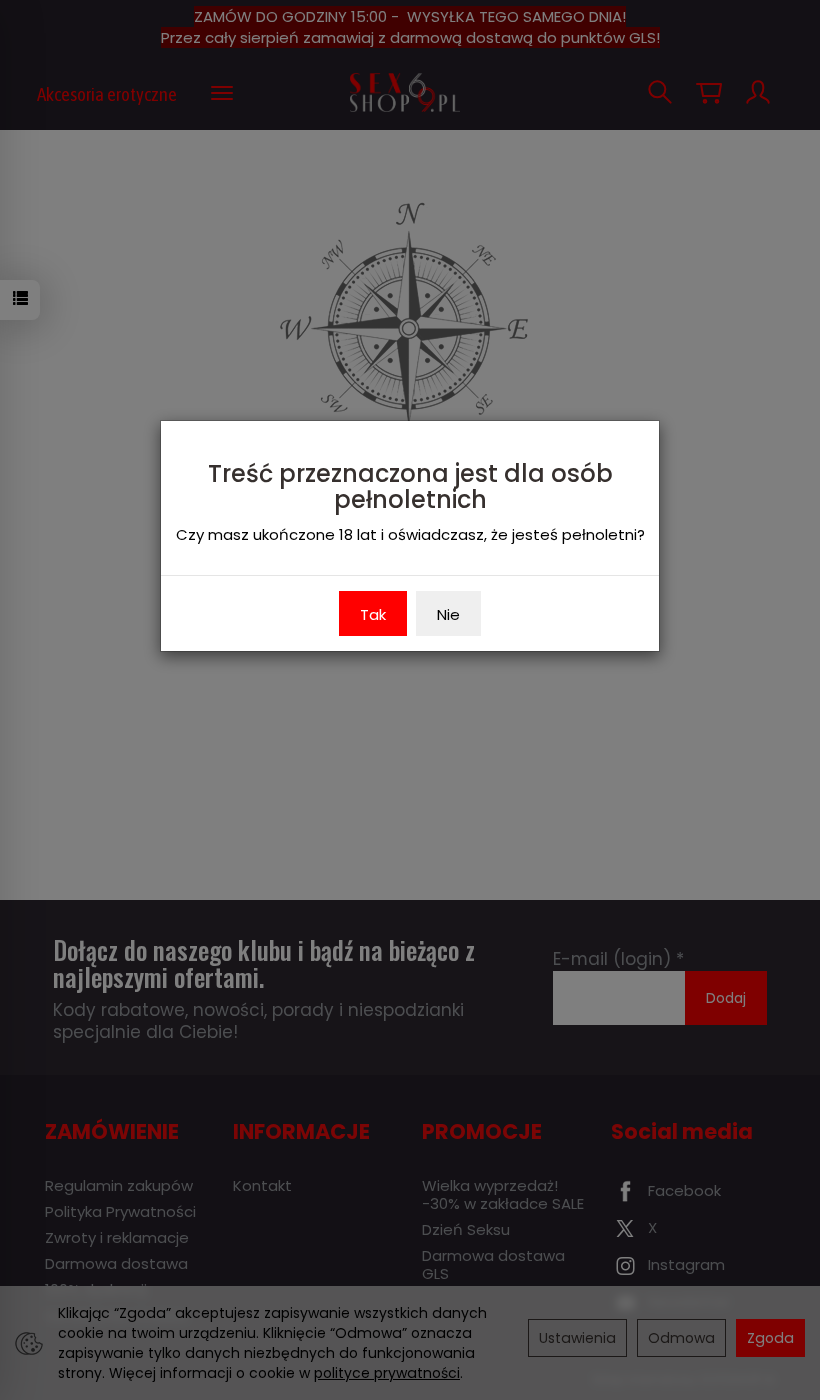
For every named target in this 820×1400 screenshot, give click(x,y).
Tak (373, 614)
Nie (448, 614)
